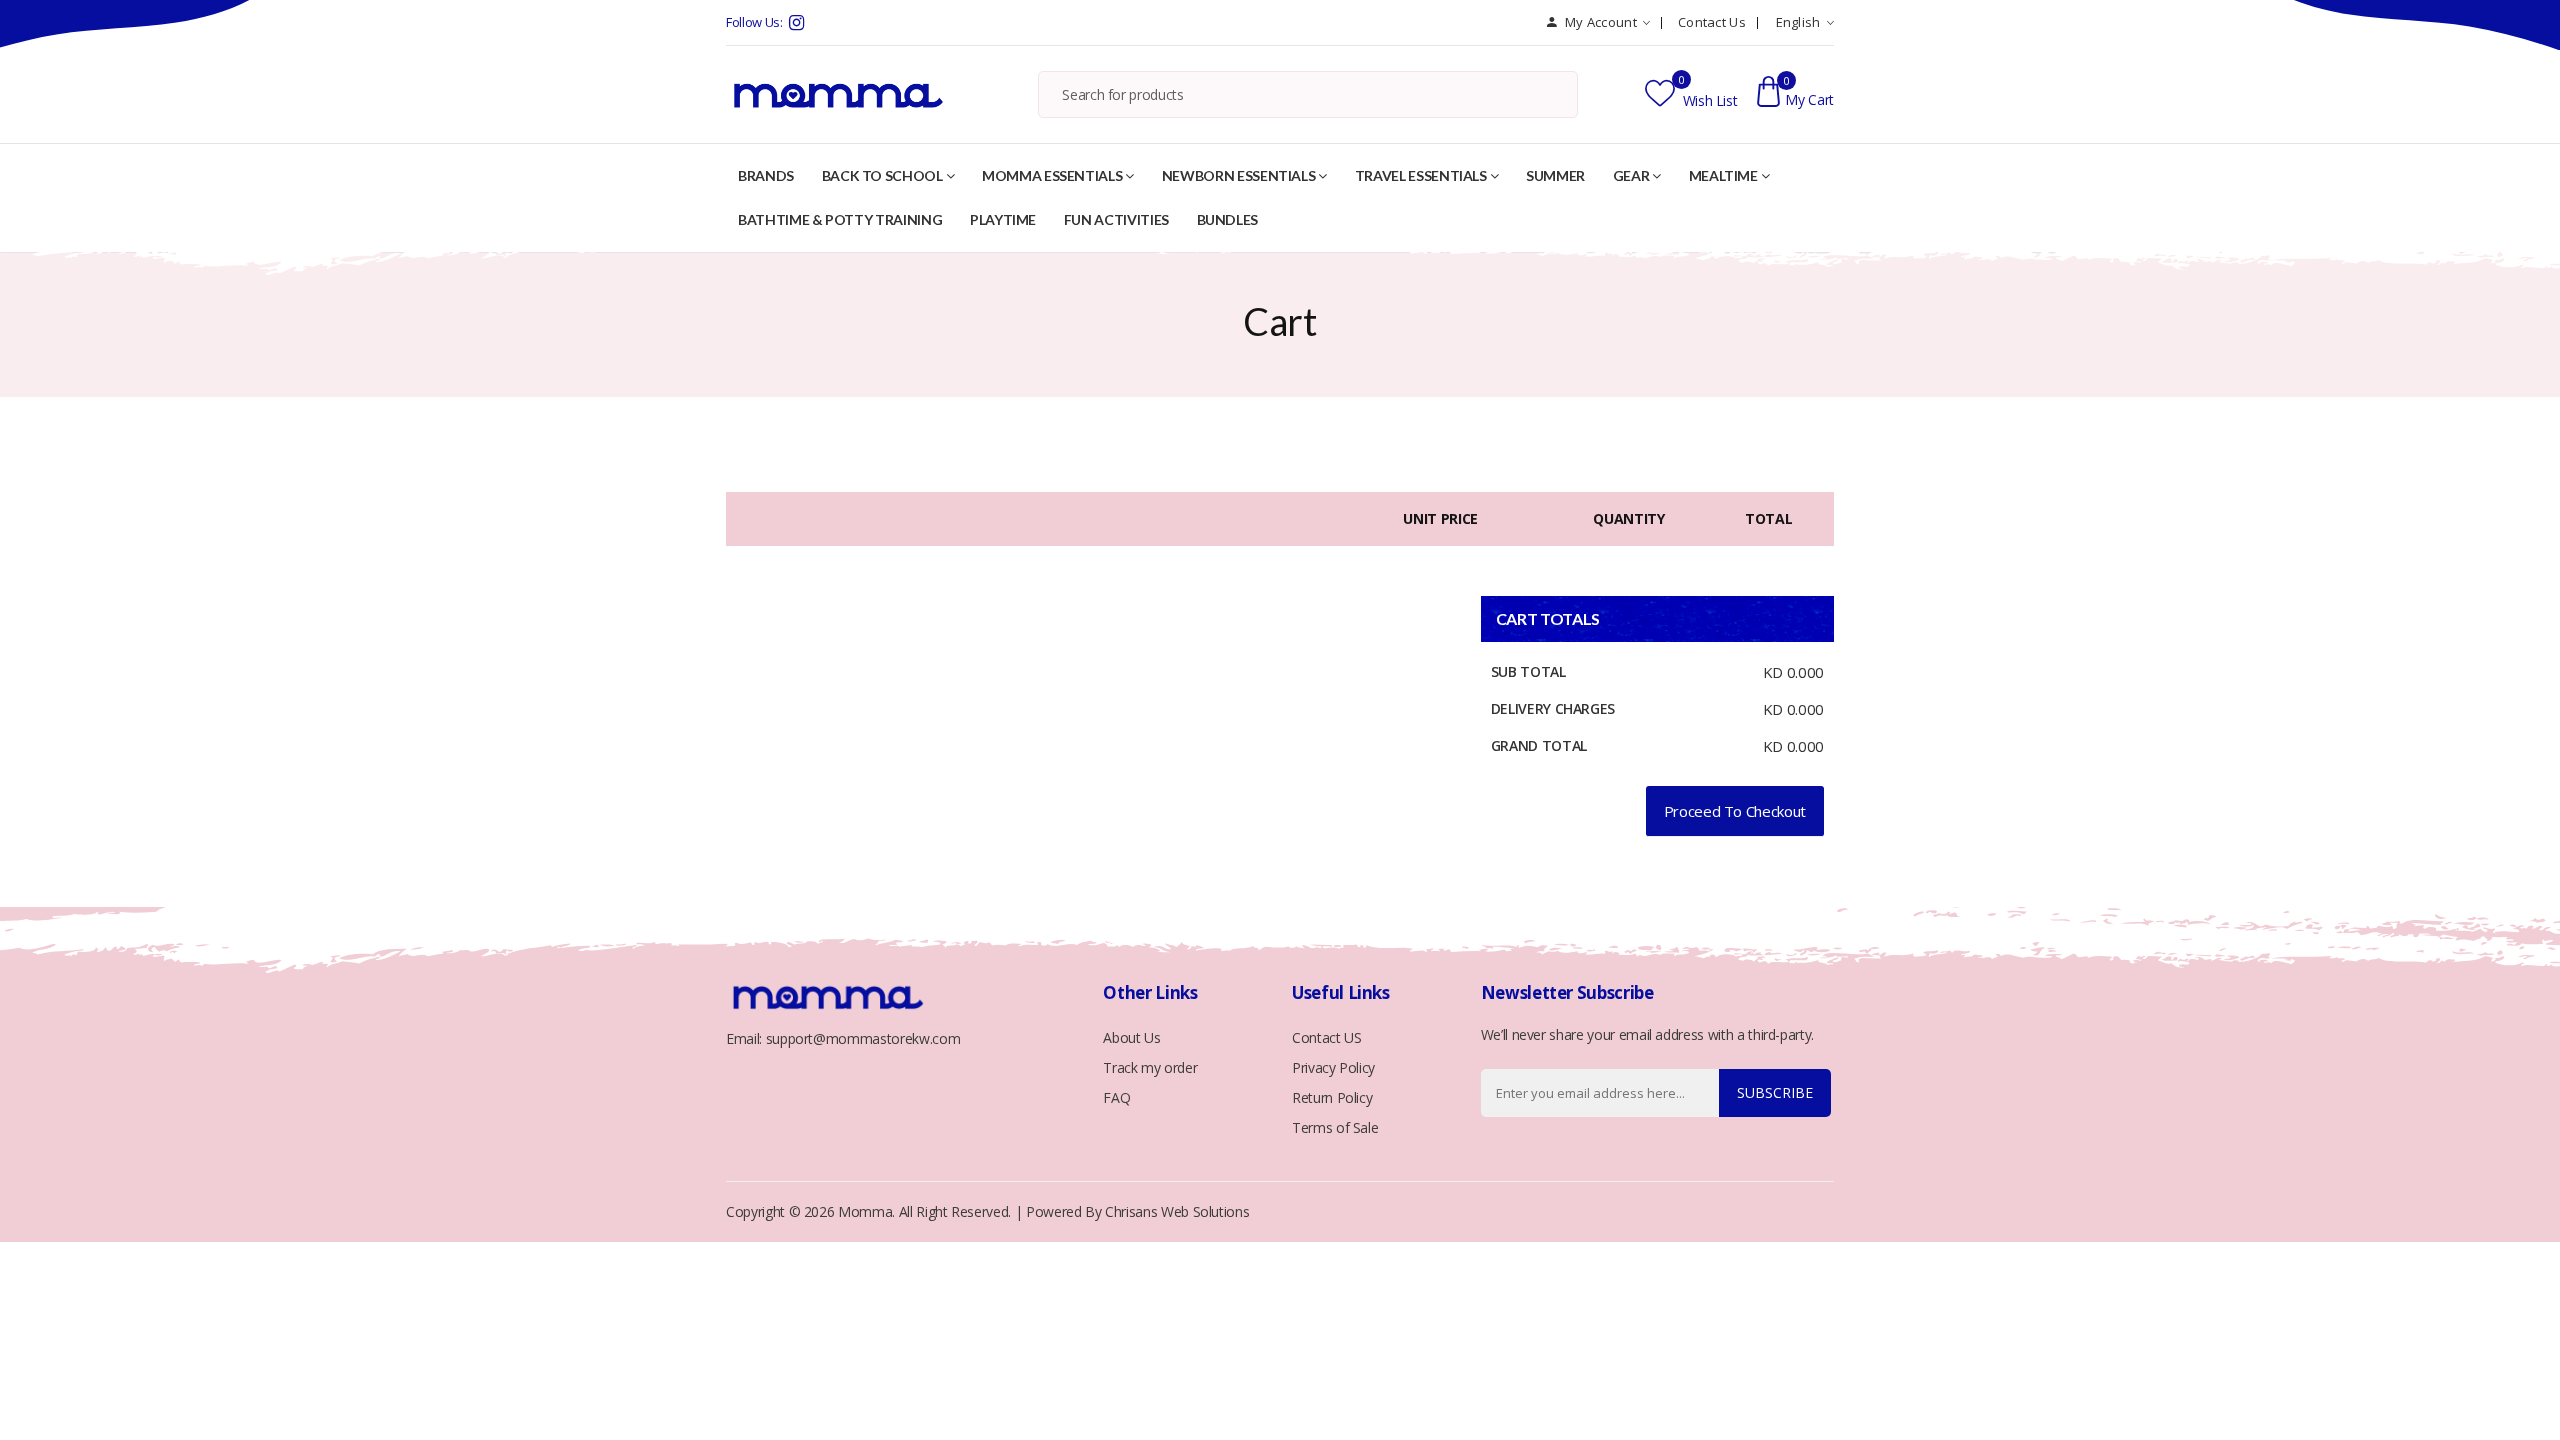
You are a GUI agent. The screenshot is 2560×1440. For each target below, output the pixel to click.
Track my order (1150, 1067)
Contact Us (1712, 22)
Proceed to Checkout (1735, 811)
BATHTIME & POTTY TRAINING (840, 219)
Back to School (882, 175)
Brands (766, 175)
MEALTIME (1723, 175)
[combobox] (1308, 97)
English (1798, 22)
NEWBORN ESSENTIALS (1239, 175)
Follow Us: (754, 22)
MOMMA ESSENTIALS (1052, 175)
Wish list (1708, 100)
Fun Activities (1116, 219)
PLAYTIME (1003, 219)
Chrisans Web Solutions (1177, 1211)
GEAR (1631, 175)
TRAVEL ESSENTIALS (1421, 175)
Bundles (1228, 219)
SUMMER (1555, 175)
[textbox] (1308, 95)
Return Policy (1332, 1097)
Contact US (1327, 1037)
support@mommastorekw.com (863, 1038)
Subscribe (1775, 1092)
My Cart (1809, 99)
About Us (1131, 1037)
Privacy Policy (1333, 1067)
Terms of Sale (1335, 1127)
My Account (1599, 22)
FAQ (1116, 1097)
